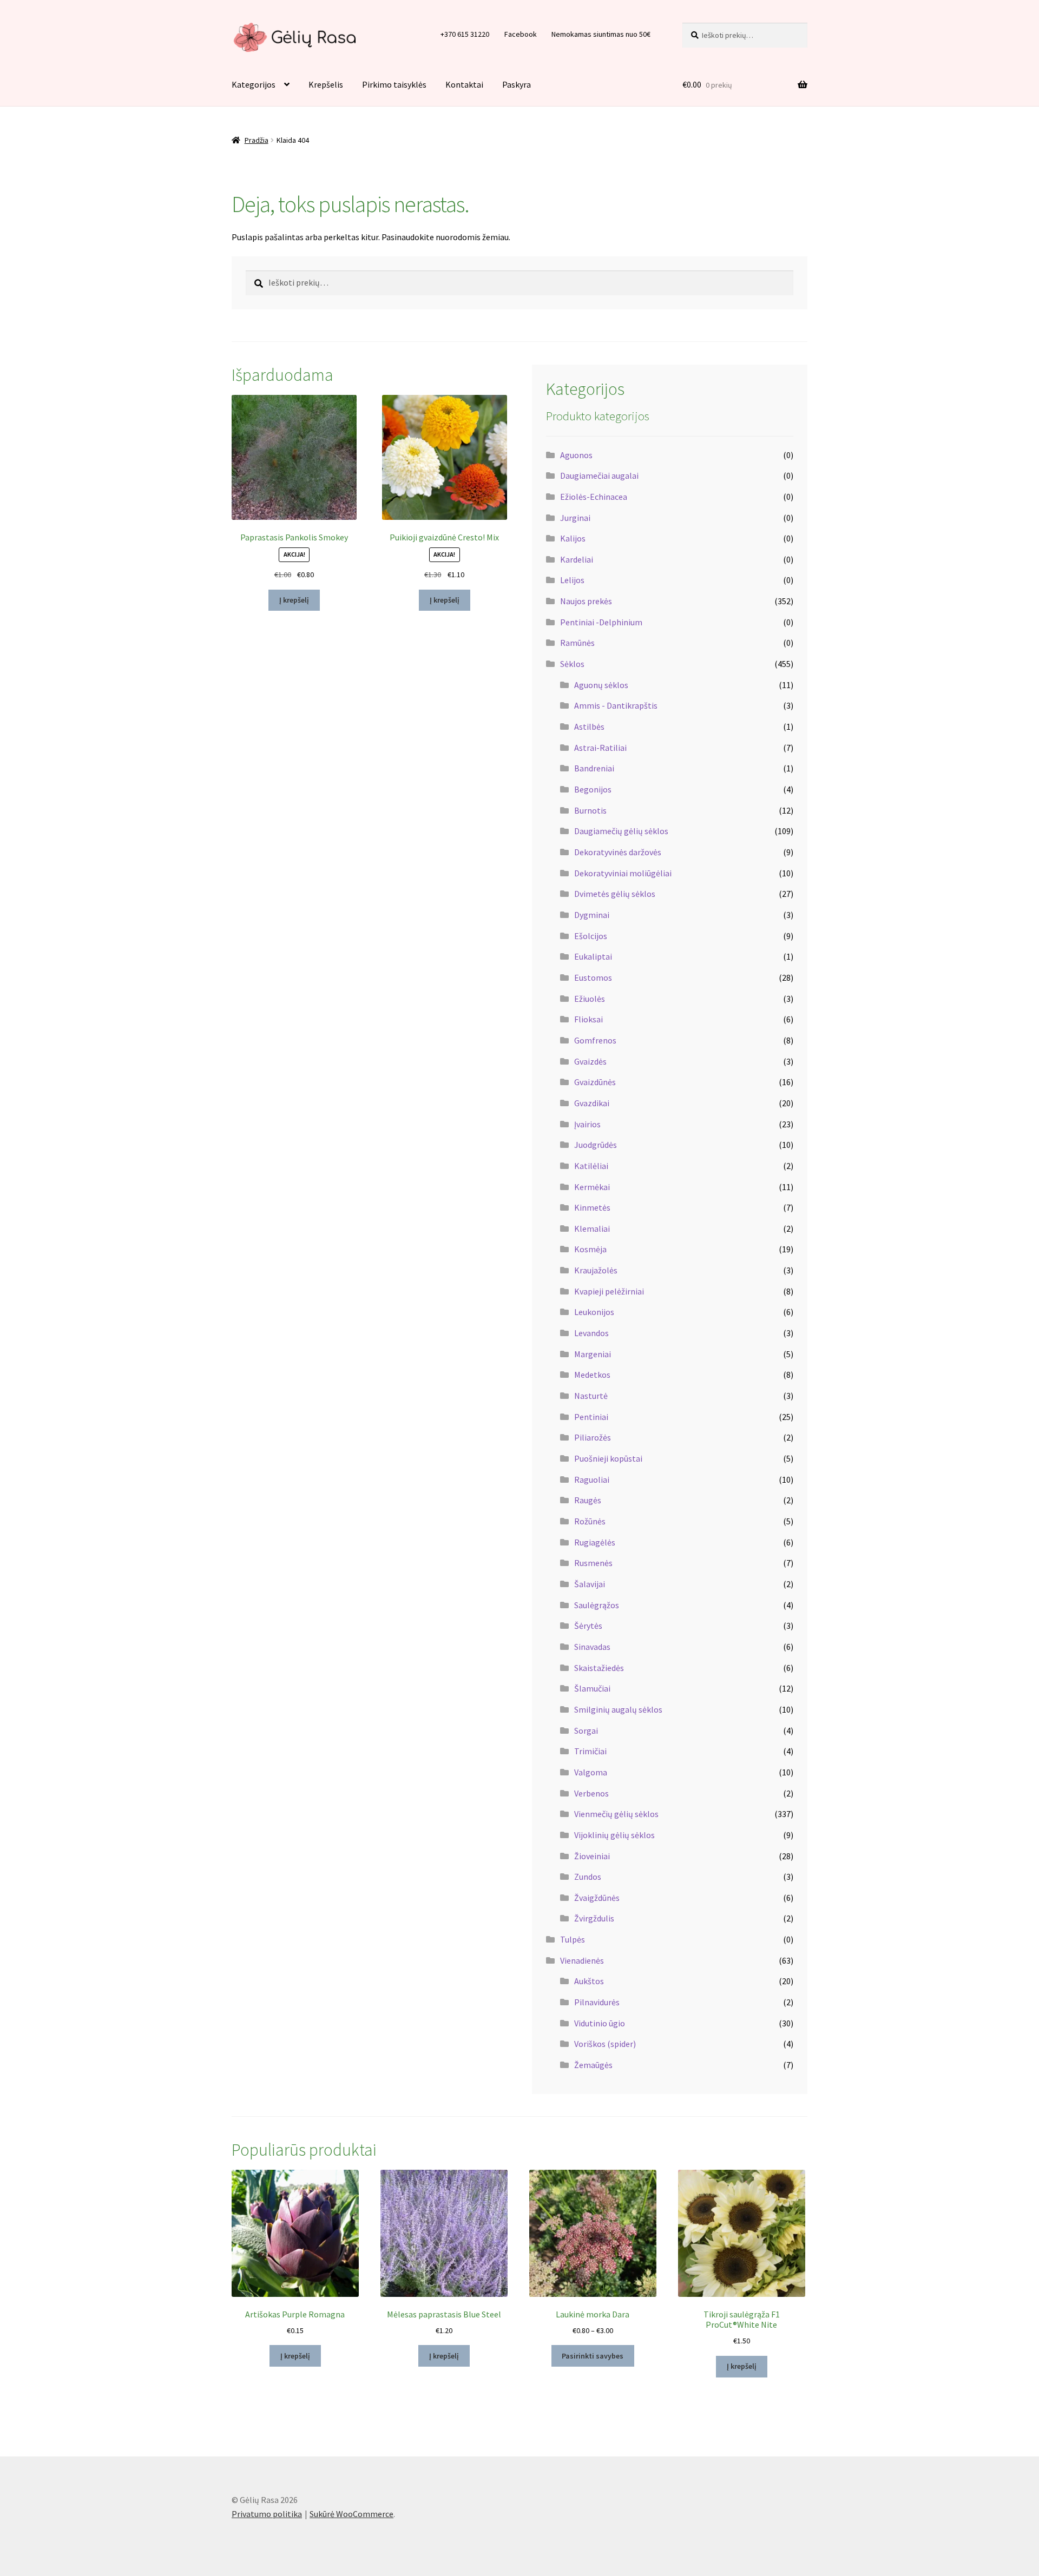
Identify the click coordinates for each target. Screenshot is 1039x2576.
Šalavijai (590, 1584)
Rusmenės (593, 1563)
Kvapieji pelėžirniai (609, 1291)
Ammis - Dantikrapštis (616, 705)
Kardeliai (577, 559)
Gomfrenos (595, 1040)
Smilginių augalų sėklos (618, 1709)
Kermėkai (592, 1187)
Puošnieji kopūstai (608, 1458)
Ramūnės (577, 643)
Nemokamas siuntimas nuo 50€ (601, 34)
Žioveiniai (592, 1856)
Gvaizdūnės (595, 1082)
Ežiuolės (590, 999)
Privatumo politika (267, 2514)
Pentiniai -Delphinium (601, 622)
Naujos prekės (586, 601)
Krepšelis (326, 84)
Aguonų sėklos (601, 685)
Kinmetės (592, 1207)
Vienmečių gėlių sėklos (616, 1814)
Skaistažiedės (599, 1668)
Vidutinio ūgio (600, 2023)
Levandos (591, 1333)
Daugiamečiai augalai (599, 475)
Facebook (521, 34)
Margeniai (593, 1354)
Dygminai (592, 915)
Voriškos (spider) (605, 2044)
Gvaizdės (590, 1061)
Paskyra (517, 84)
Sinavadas (592, 1647)
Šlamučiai (592, 1688)
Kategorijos (254, 84)
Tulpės (573, 1939)
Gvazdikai (592, 1103)
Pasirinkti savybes (593, 2356)
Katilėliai (591, 1166)
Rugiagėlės (595, 1542)
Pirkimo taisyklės (394, 84)
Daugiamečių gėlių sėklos (621, 831)
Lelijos (572, 580)
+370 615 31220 (465, 34)
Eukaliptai (593, 956)
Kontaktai (464, 84)
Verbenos (591, 1793)
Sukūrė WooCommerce (351, 2514)
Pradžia (257, 140)
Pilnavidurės (597, 2002)
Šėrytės (588, 1626)
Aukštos (589, 1981)
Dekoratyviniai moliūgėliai (623, 873)
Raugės (588, 1500)
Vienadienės (582, 1960)
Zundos (588, 1877)
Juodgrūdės (596, 1145)
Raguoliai (592, 1479)
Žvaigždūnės (597, 1898)
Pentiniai (591, 1417)
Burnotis (590, 810)
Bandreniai (594, 768)
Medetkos (592, 1375)
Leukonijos (594, 1312)
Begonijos (593, 789)
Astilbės (589, 726)
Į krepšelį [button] (294, 600)
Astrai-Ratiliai (600, 748)
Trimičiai (590, 1751)
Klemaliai (592, 1228)
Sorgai (586, 1730)
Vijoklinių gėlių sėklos (614, 1835)
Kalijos (573, 538)
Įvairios (587, 1124)
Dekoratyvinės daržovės (618, 852)
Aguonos (576, 455)
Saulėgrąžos (597, 1605)
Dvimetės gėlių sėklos (615, 894)
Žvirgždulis (594, 1918)
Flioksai (588, 1019)
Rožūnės (590, 1521)
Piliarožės (593, 1437)
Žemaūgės (593, 2065)
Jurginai (575, 518)
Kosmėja (590, 1249)
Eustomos (593, 977)
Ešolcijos (591, 936)
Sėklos (572, 664)
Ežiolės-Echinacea (594, 497)
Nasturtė (591, 1396)
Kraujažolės (596, 1270)
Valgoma (591, 1772)
